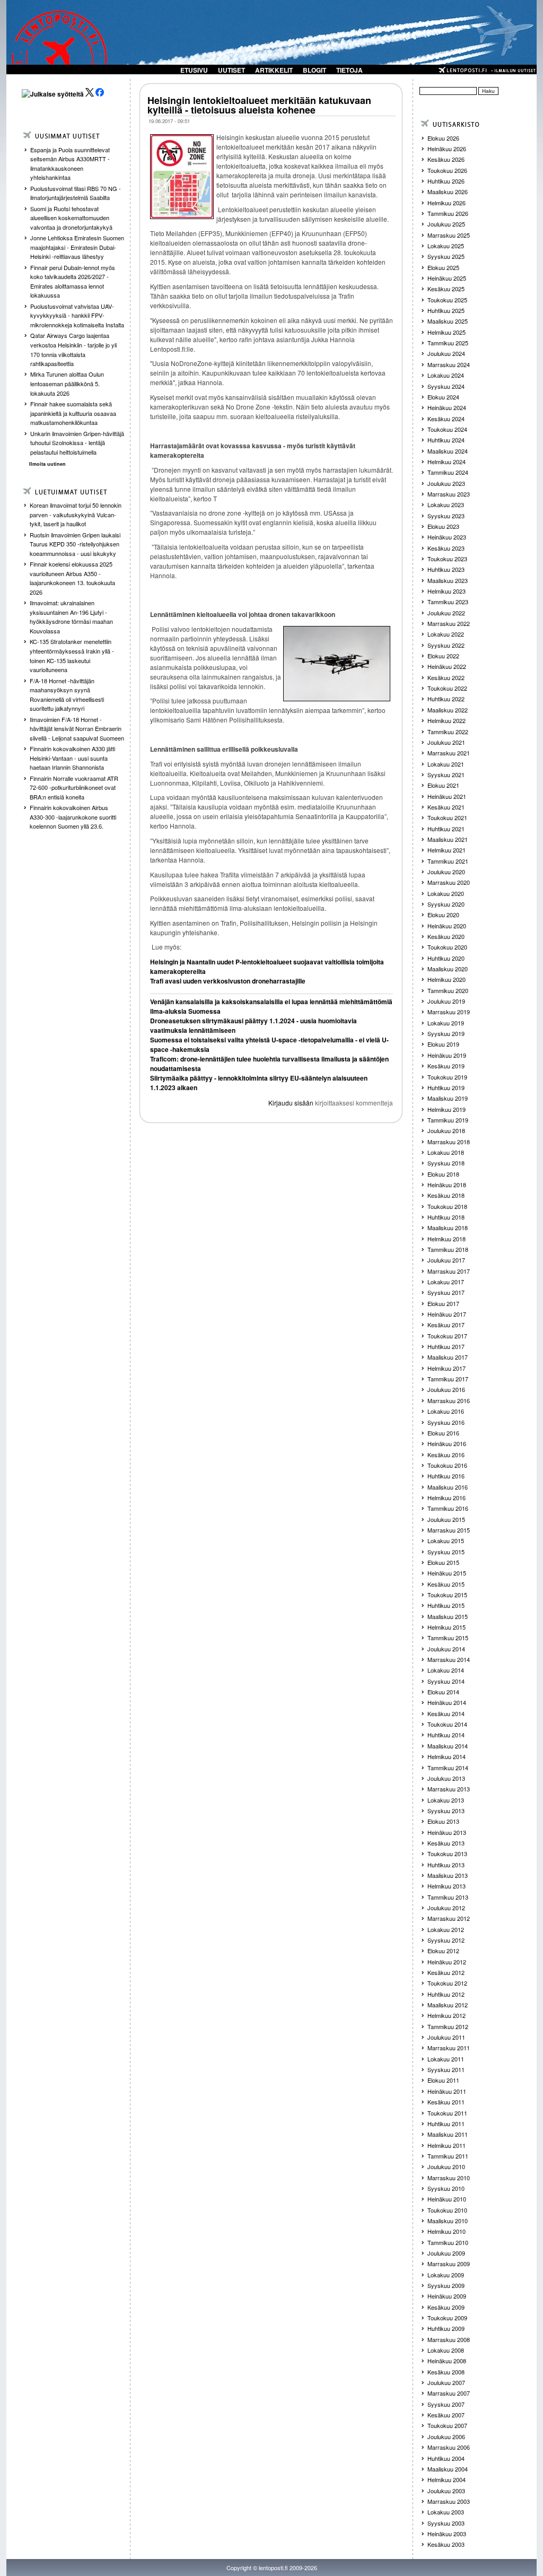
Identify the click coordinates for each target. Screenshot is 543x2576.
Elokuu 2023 (443, 526)
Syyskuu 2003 (446, 2523)
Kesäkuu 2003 (446, 2544)
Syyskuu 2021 (446, 774)
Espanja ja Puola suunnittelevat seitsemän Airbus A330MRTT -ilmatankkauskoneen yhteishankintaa (70, 164)
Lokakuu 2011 (446, 2059)
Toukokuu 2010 (447, 2210)
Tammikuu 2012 (448, 2026)
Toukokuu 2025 (447, 300)
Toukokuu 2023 (447, 559)
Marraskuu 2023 (449, 494)
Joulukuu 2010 (446, 2166)
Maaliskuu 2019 (448, 1098)
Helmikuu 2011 (446, 2145)
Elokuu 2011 (443, 2080)
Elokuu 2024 (443, 397)
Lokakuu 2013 (446, 1800)
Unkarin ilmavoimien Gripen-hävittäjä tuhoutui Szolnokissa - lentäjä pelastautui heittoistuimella (77, 443)
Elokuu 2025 (443, 267)
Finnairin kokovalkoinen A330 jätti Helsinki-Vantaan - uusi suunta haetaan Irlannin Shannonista (72, 758)
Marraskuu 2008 (449, 2339)
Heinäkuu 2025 (447, 278)
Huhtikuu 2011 (446, 2124)
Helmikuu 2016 (446, 1498)
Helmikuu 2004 (446, 2479)
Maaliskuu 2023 (448, 580)
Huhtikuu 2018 (446, 1217)
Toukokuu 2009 (447, 2318)
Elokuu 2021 (443, 785)
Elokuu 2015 (443, 1562)
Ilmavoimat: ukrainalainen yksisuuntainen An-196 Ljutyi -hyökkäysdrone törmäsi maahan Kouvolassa (71, 617)
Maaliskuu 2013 (448, 1875)
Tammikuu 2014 (448, 1768)
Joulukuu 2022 (446, 613)
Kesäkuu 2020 (446, 936)
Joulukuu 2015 (446, 1519)
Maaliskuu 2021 (448, 839)
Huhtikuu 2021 (446, 829)
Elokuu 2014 (443, 1692)
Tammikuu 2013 (448, 1897)
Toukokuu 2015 (447, 1595)
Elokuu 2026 (443, 138)
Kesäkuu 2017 (446, 1325)
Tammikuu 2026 (448, 213)
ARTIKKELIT (274, 70)
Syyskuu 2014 (446, 1681)
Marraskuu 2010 (449, 2178)
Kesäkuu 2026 (446, 159)
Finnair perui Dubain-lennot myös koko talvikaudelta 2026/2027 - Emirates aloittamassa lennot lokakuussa (73, 281)
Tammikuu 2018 (448, 1249)
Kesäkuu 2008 (446, 2372)
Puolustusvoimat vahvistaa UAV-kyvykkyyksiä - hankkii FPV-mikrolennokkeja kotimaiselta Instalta (77, 315)
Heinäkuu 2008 (447, 2361)
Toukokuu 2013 (447, 1853)
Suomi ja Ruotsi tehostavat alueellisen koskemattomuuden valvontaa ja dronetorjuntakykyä (71, 218)
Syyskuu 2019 (446, 1033)
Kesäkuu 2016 (446, 1455)
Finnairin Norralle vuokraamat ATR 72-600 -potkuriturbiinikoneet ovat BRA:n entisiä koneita (74, 787)
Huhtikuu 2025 (446, 310)
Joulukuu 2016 (446, 1389)
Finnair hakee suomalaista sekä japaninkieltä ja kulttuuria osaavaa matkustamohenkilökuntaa (73, 413)
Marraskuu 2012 (449, 1918)
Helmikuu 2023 (446, 591)
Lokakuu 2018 (446, 1152)
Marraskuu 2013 (449, 1789)
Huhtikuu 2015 (446, 1605)
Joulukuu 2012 (446, 1908)
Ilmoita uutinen (47, 464)
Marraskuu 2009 (449, 2264)
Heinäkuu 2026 (447, 149)
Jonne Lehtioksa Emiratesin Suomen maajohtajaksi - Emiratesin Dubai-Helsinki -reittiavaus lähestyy (77, 247)
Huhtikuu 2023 (446, 569)
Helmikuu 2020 (446, 979)
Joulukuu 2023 (446, 483)
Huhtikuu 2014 (446, 1735)
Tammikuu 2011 (448, 2156)
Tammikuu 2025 (448, 343)
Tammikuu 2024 (448, 472)
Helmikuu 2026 (446, 203)
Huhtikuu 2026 (446, 181)
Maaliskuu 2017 (448, 1357)
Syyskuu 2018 (446, 1163)
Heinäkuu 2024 (447, 407)
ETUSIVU (194, 70)
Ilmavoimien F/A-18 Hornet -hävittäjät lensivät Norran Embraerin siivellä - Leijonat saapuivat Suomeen (77, 729)
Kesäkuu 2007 (446, 2415)
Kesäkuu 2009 (446, 2307)
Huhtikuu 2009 (446, 2328)
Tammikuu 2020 (448, 990)
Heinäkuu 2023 (447, 537)
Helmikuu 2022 (446, 720)
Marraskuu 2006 (449, 2447)
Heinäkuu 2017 (447, 1314)
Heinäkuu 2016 (447, 1443)
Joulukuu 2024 (446, 353)
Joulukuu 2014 (446, 1649)
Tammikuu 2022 (448, 732)
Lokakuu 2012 (446, 1929)
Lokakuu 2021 (446, 764)
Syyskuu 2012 (446, 1940)
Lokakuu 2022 (446, 634)
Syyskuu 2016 (446, 1422)
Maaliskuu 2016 (448, 1487)
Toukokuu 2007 (447, 2425)
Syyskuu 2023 (446, 516)
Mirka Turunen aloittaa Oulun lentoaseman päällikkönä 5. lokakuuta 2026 (67, 383)
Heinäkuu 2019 (447, 1055)
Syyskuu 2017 (446, 1292)
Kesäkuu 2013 (446, 1843)
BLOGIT (314, 70)
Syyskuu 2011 (446, 2069)
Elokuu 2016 (443, 1433)
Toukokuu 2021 (447, 817)
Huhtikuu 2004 (446, 2458)
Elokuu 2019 (443, 1044)
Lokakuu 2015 (446, 1541)
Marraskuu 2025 (449, 235)
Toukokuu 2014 (447, 1724)
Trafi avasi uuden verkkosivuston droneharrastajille (228, 981)
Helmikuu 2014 (446, 1756)
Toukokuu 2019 (447, 1077)
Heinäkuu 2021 (447, 796)
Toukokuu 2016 (447, 1465)
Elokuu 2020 (443, 915)
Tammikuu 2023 (448, 602)
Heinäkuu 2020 (447, 926)
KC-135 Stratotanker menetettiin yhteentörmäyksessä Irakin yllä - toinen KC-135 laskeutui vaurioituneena (72, 655)
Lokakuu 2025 (446, 246)
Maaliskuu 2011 (448, 2134)
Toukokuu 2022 (447, 688)
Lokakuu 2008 (446, 2350)
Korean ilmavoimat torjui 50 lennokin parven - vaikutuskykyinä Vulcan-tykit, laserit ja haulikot (76, 514)
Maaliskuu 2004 (448, 2469)
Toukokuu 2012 (447, 1983)
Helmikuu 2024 (446, 462)
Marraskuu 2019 (449, 1012)
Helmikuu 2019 (446, 1109)
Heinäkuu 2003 (447, 2534)
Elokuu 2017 (443, 1303)
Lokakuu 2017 (446, 1282)
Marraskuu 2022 (449, 623)
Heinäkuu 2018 (447, 1185)
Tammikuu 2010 (448, 2242)
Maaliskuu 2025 (448, 321)
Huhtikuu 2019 (446, 1087)
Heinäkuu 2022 (447, 666)
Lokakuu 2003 (446, 2512)
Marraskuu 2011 (449, 2048)
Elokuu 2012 (443, 1951)
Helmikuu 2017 (446, 1368)
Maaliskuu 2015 (448, 1616)
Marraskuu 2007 (449, 2393)
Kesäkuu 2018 (446, 1195)
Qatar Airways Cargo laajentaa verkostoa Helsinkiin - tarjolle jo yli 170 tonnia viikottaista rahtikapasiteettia (73, 349)
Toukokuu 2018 (447, 1206)
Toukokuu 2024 (447, 429)
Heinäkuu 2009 (447, 2296)
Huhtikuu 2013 (446, 1865)
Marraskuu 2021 (449, 753)
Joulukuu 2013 (446, 1778)
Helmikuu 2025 (446, 332)
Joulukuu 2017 (446, 1260)
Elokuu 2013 (443, 1821)
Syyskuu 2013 (446, 1811)
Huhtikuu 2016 (446, 1476)
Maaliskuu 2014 (448, 1746)
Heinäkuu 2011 (447, 2091)
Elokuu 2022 (443, 656)
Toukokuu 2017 (447, 1336)
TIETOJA (349, 70)
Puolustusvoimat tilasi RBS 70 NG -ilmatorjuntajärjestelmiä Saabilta (76, 193)
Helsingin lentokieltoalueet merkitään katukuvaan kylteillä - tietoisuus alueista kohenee (259, 105)
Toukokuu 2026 (447, 170)
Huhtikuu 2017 (446, 1346)
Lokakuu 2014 (446, 1670)
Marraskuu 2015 (449, 1530)
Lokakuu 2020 (446, 893)
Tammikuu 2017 (448, 1379)
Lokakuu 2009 (446, 2275)
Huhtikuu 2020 (446, 958)
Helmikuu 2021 (446, 850)
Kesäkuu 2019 (446, 1066)
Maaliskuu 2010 (448, 2221)
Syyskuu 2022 (446, 645)
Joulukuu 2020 (446, 872)
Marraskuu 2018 (449, 1142)
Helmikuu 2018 (446, 1239)
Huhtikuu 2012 (446, 1994)
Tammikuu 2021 (448, 861)
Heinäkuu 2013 (447, 1832)
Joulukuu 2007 (446, 2382)
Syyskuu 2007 (446, 2404)
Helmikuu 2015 (446, 1627)
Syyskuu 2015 (446, 1552)
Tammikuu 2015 (448, 1638)
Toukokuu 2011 (447, 2113)
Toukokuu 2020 (447, 947)
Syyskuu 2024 (446, 386)
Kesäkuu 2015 (446, 1584)
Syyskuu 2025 (446, 256)
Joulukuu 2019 (446, 1001)
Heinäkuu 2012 (447, 1962)
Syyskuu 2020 (446, 904)
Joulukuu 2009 (446, 2253)
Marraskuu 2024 (449, 364)
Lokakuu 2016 (446, 1411)
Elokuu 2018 (443, 1174)
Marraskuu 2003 (449, 2501)
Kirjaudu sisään (291, 1103)
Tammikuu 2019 (448, 1120)
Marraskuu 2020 (449, 882)
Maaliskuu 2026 (448, 192)
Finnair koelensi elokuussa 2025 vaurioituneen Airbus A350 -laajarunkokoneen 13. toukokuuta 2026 (72, 578)
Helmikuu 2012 (446, 2015)
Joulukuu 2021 (446, 742)
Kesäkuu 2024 (446, 419)
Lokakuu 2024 (446, 375)
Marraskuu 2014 (449, 1659)
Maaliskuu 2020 (448, 969)
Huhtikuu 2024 (446, 440)
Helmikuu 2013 (446, 1886)
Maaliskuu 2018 (448, 1228)
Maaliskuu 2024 (448, 451)
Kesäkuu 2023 (446, 548)
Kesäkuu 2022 (446, 677)
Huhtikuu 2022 (446, 699)
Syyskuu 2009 (446, 2285)
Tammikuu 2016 (448, 1508)
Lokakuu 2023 (446, 504)
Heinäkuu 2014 (447, 1702)
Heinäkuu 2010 (447, 2199)
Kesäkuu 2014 (446, 1713)
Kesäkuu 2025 (446, 289)
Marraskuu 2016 (449, 1400)
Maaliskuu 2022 (448, 710)
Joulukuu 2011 (446, 2037)
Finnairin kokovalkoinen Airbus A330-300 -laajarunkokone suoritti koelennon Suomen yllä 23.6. (73, 817)
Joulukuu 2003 (446, 2491)
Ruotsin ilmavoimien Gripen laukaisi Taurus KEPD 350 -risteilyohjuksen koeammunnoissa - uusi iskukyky (75, 544)
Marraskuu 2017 (449, 1271)
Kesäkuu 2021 (446, 807)
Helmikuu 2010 (446, 2231)
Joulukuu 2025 (446, 224)
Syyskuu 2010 (446, 2188)
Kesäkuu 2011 (446, 2102)
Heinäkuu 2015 (447, 1573)
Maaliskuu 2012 (448, 2005)
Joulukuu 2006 (446, 2436)
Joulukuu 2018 (446, 1130)
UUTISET (231, 70)
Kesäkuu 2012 (446, 1972)
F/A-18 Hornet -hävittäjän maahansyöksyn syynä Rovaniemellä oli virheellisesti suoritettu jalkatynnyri (67, 695)
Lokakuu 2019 (446, 1023)
